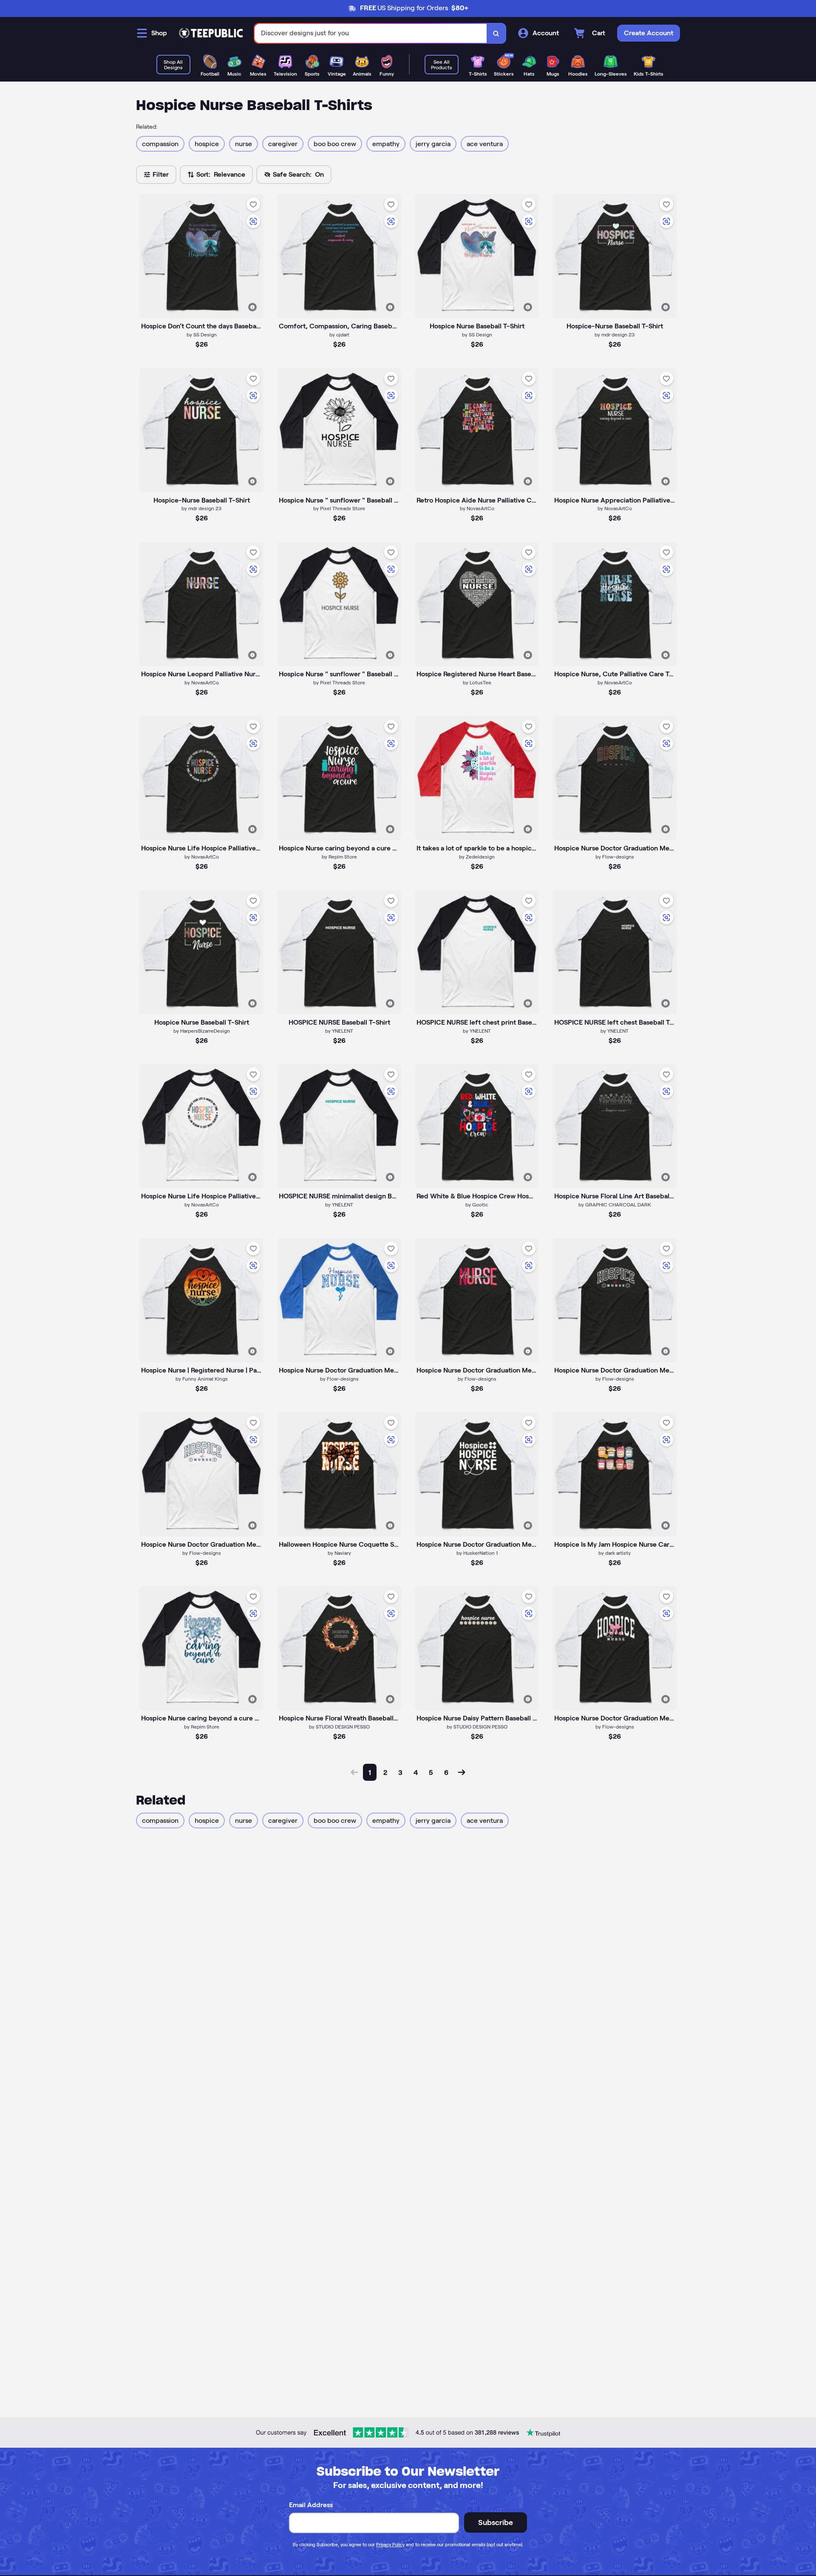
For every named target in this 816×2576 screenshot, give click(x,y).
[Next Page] (462, 1772)
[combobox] (371, 33)
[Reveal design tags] (252, 307)
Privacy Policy (390, 2545)
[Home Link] (211, 33)
